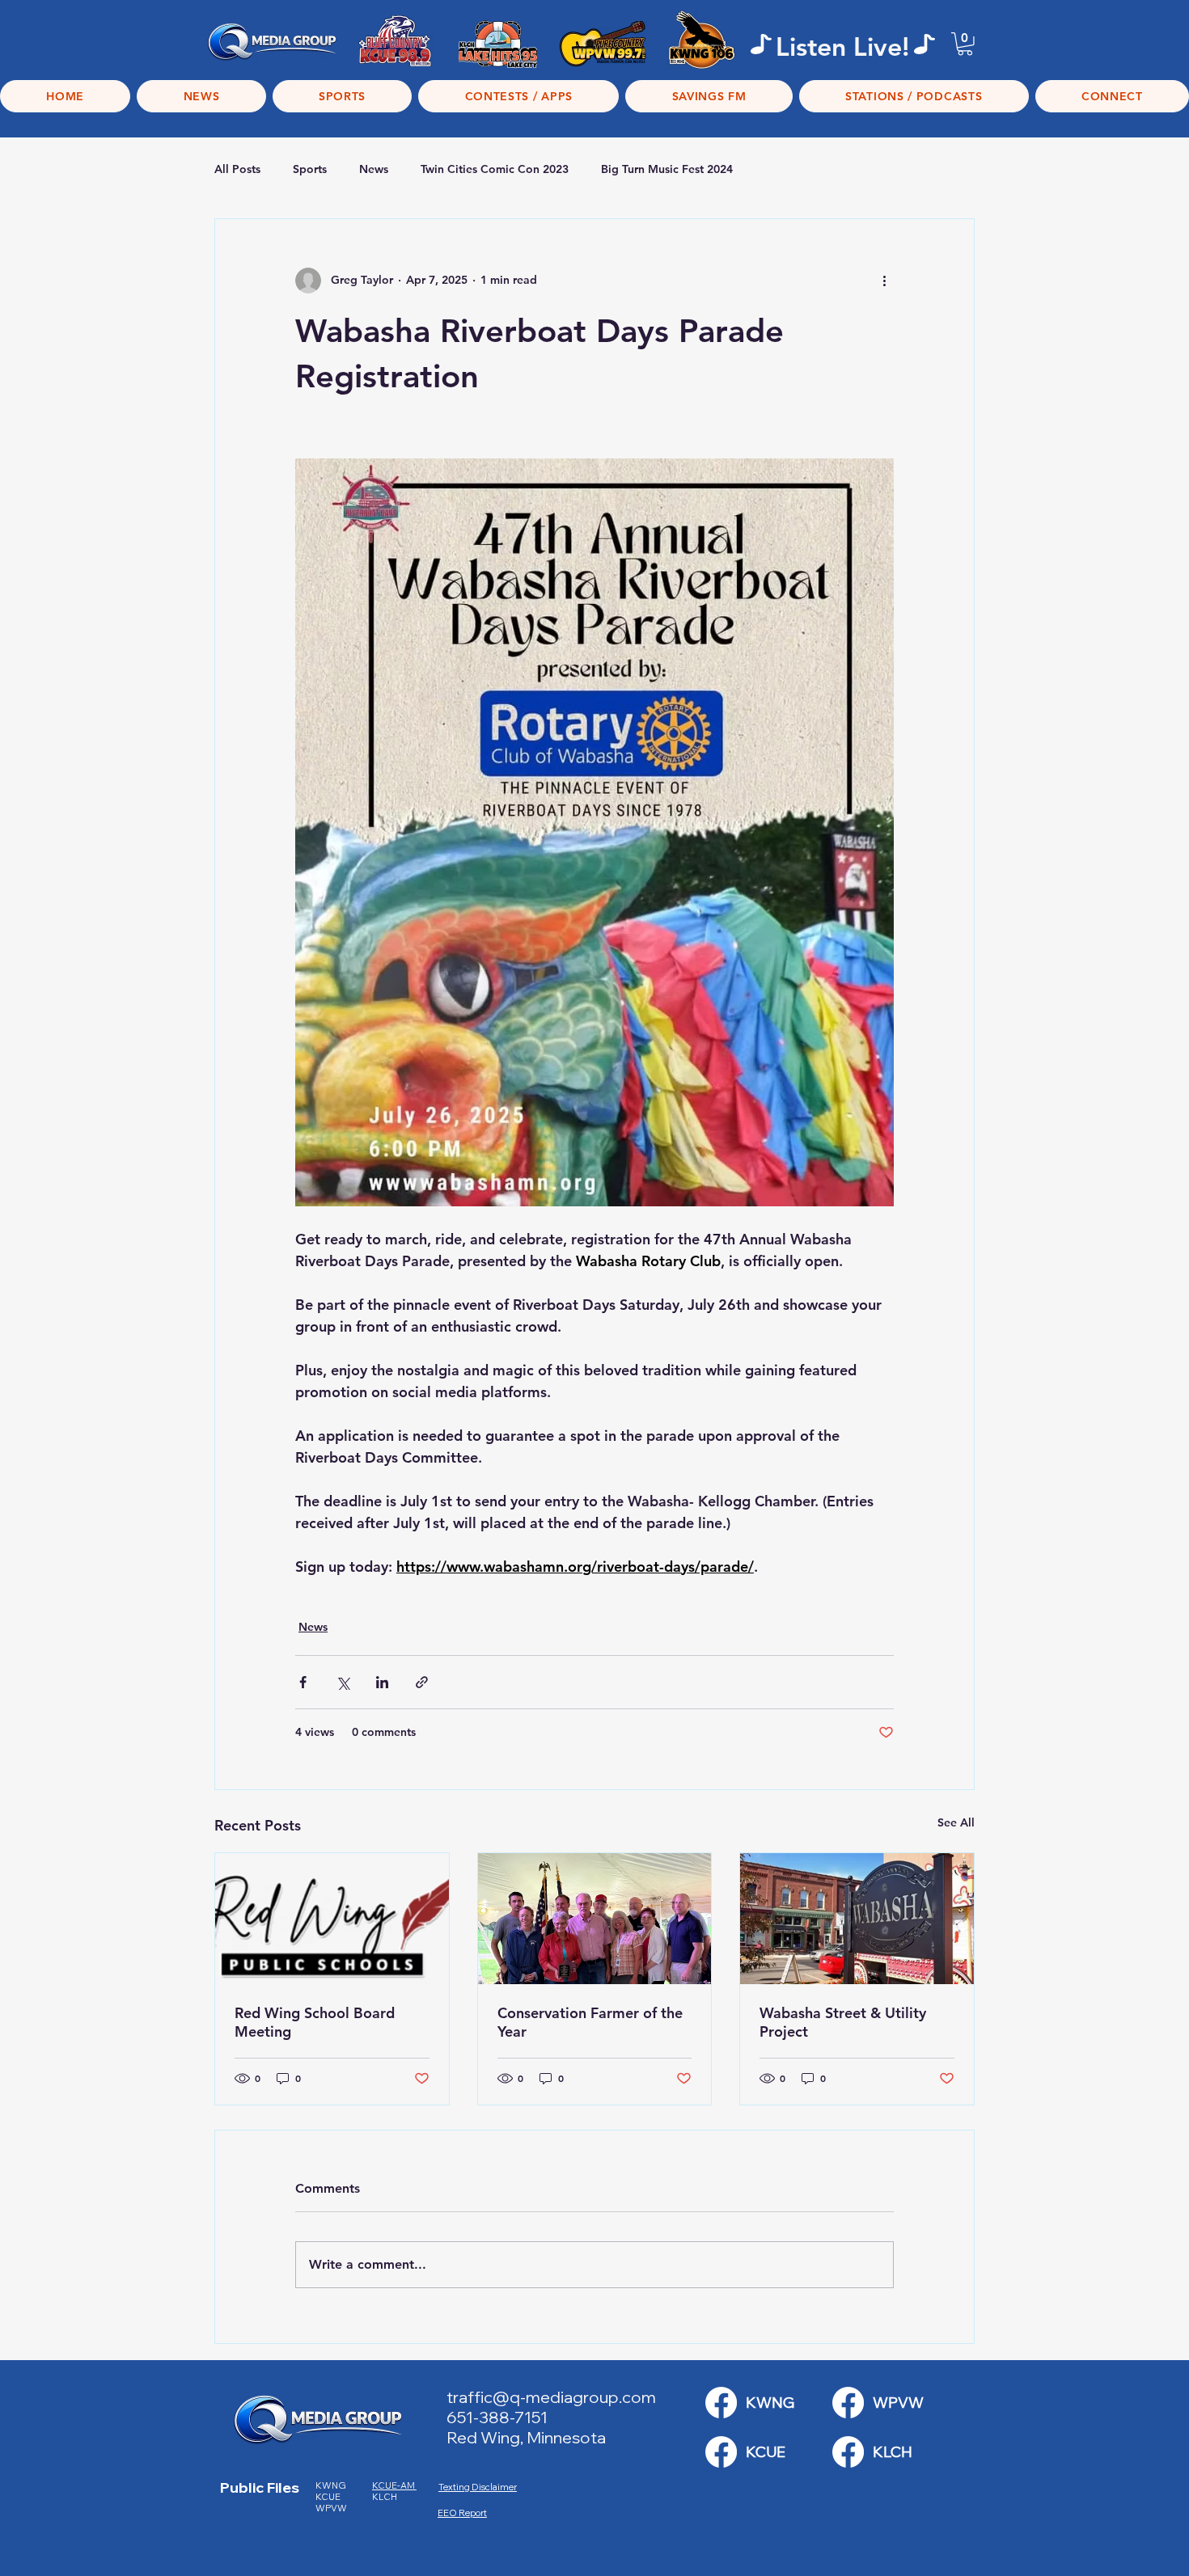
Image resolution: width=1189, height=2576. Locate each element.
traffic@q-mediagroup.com (551, 2397)
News (374, 169)
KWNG (334, 2485)
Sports (310, 169)
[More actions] (884, 281)
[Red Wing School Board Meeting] (332, 1919)
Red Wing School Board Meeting (315, 2022)
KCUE (329, 2497)
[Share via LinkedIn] (382, 1682)
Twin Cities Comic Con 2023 (495, 169)
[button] (965, 44)
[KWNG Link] (721, 2403)
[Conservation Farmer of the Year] (595, 1919)
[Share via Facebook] (303, 1682)
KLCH (385, 2497)
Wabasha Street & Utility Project (843, 2022)
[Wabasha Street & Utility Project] (857, 1919)
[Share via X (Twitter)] (343, 1682)
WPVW (331, 2508)
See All (956, 1822)
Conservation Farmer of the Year (590, 2022)
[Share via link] (422, 1682)
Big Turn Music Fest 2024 (667, 169)
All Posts (237, 169)
